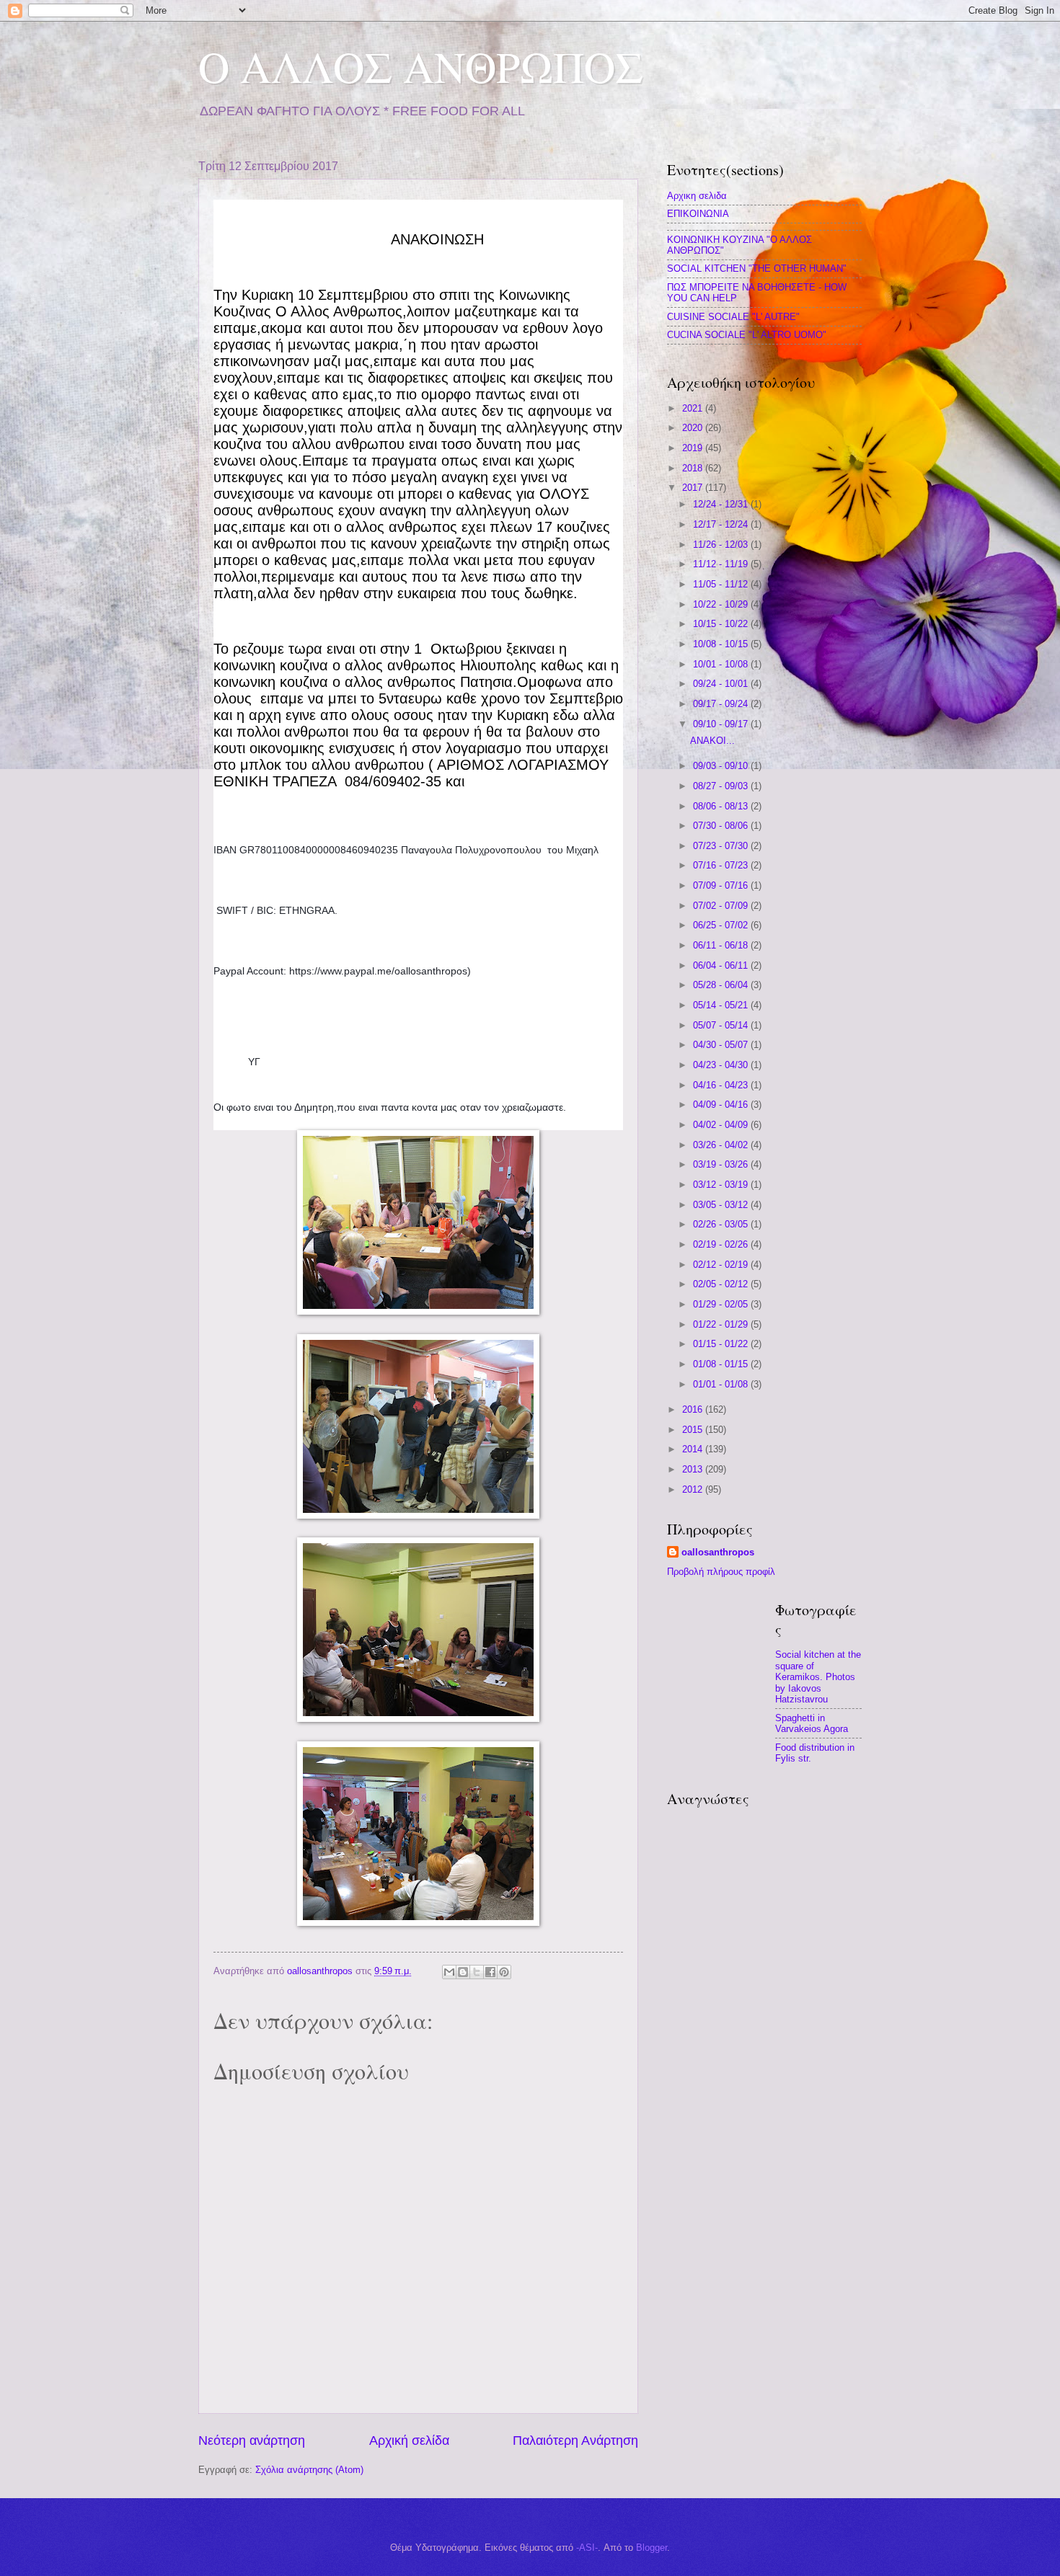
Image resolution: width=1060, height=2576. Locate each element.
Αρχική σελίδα (409, 2440)
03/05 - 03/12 (722, 1205)
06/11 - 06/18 (722, 945)
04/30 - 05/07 (722, 1045)
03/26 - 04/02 (722, 1145)
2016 (694, 1409)
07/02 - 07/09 (722, 906)
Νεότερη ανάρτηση (252, 2440)
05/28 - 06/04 (722, 985)
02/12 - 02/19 (722, 1265)
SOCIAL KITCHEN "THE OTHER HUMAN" (757, 268)
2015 (694, 1430)
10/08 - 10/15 (722, 644)
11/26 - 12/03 (722, 545)
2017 (694, 488)
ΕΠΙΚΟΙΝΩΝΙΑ (698, 214)
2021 (694, 408)
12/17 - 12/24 (722, 524)
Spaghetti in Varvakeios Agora (812, 1723)
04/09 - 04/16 (722, 1105)
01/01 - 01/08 (722, 1384)
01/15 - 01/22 (722, 1344)
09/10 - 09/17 (722, 724)
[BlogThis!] (463, 1972)
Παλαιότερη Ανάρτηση (575, 2440)
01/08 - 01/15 (722, 1364)
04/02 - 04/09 (722, 1125)
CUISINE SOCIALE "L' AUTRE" (733, 317)
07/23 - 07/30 (722, 846)
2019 (694, 448)
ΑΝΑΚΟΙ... (712, 741)
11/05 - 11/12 (722, 584)
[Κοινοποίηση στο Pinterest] (504, 1972)
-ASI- (587, 2548)
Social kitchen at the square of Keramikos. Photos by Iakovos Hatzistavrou (818, 1677)
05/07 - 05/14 (722, 1025)
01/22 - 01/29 (722, 1324)
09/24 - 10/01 (722, 684)
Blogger (652, 2548)
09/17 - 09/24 (722, 704)
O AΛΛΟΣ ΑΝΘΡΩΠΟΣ (421, 66)
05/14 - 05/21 (722, 1005)
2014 (694, 1449)
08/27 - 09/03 (722, 786)
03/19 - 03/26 (722, 1164)
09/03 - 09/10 (722, 766)
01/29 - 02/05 (722, 1304)
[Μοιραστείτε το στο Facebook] (490, 1972)
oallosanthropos (718, 1552)
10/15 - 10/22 (722, 624)
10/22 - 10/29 (722, 604)
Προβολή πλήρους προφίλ (721, 1572)
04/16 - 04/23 (722, 1085)
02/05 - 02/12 (722, 1284)
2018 (694, 468)
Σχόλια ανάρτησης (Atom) (309, 2470)
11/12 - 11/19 (722, 564)
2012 (694, 1489)
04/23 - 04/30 (722, 1065)
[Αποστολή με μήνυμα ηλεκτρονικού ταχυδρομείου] (449, 1972)
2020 (694, 428)
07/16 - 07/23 (722, 865)
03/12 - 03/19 (722, 1185)
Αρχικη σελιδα (697, 196)
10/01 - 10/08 (722, 664)
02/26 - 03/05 (722, 1224)
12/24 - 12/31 (722, 504)
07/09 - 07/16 (722, 885)
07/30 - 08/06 (722, 826)
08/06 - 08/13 (722, 806)
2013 (694, 1469)
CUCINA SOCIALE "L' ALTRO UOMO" (747, 335)
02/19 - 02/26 (722, 1244)
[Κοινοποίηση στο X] (477, 1972)
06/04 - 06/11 (722, 965)
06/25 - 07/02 (722, 925)
